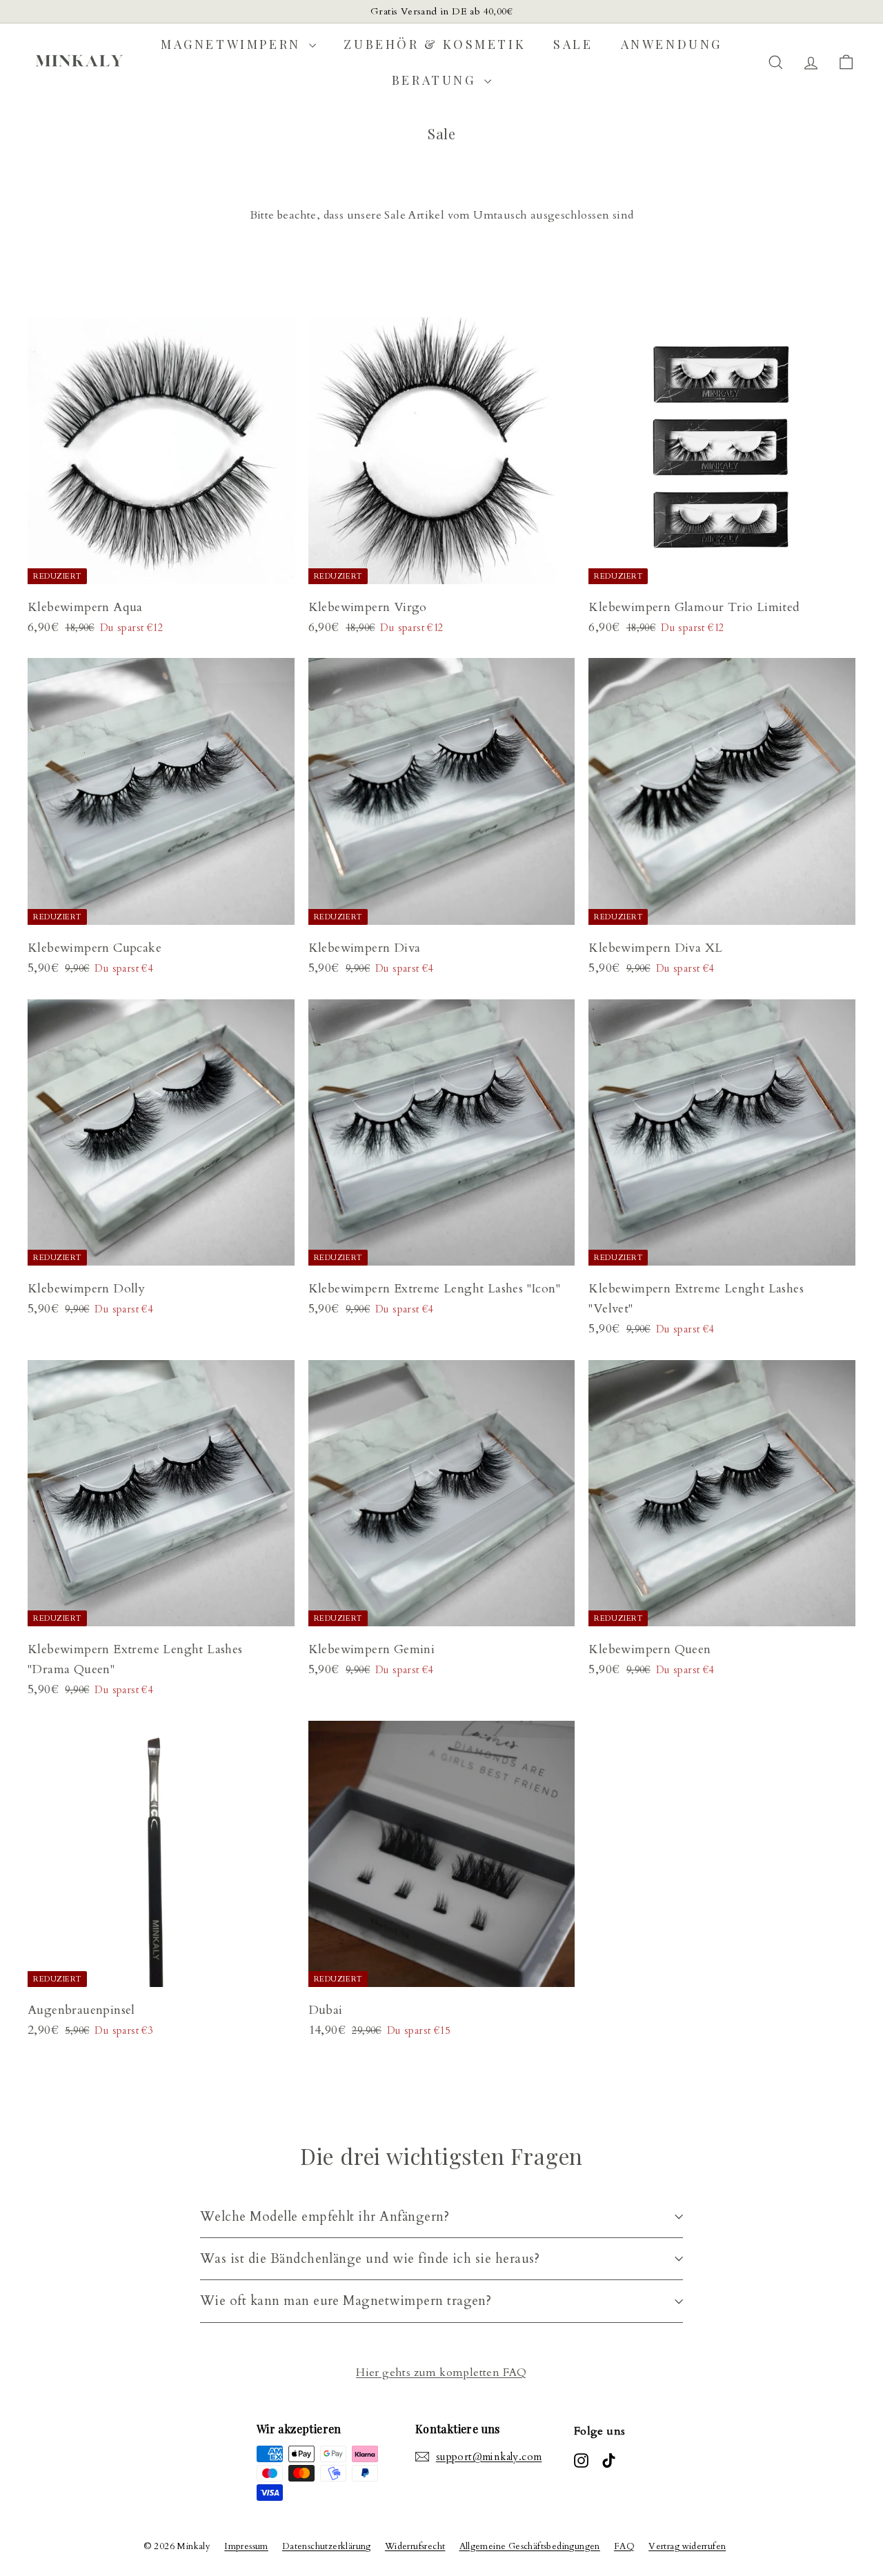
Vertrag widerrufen (687, 2546)
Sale (573, 44)
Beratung (436, 80)
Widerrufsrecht (415, 2546)
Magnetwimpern (233, 44)
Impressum (246, 2546)
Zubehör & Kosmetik (435, 44)
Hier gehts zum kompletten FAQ (441, 2373)
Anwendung (672, 44)
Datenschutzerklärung (327, 2546)
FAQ (624, 2546)
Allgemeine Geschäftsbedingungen (530, 2546)
